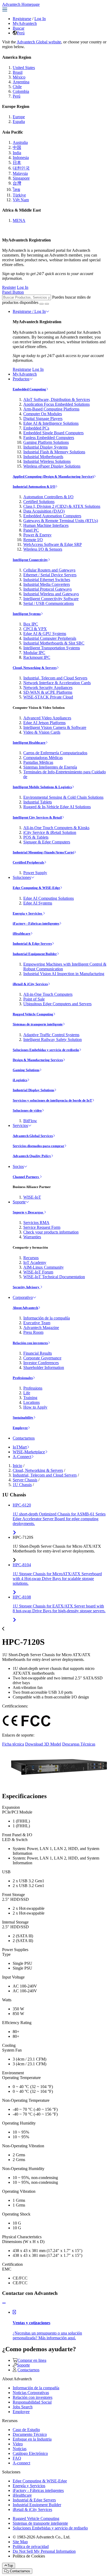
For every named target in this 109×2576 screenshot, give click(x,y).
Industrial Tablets (38, 802)
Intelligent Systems (27, 614)
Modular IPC (34, 653)
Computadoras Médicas (43, 758)
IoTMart (20, 1447)
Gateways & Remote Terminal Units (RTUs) (61, 521)
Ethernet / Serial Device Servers (50, 575)
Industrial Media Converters (47, 584)
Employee (20, 1428)
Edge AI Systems (38, 903)
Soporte (19, 1202)
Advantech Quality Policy (32, 1156)
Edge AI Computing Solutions (49, 898)
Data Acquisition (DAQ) (44, 511)
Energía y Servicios (28, 913)
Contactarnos (24, 1438)
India (17, 153)
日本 (17, 163)
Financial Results (38, 1353)
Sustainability (23, 1417)
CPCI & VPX (35, 629)
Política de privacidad (31, 2547)
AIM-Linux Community (44, 1267)
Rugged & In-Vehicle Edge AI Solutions (57, 807)
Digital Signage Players (43, 419)
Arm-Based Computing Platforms (51, 409)
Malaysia (20, 173)
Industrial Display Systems (46, 447)
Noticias (20, 2449)
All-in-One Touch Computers (48, 994)
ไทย (16, 189)
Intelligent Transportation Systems (52, 648)
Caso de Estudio (26, 2430)
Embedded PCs (36, 428)
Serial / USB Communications (49, 603)
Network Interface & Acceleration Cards (57, 683)
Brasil (18, 72)
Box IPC (31, 624)
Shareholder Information (44, 1367)
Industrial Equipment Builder (35, 954)
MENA (19, 220)
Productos (21, 379)
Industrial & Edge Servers (32, 944)
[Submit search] (42, 304)
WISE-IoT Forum (38, 1272)
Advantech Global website (39, 42)
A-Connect (22, 1457)
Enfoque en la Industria (32, 2439)
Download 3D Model (43, 1744)
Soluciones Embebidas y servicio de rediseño (46, 1050)
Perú (21, 33)
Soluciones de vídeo (27, 1110)
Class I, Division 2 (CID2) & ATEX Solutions (62, 506)
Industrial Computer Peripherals (50, 638)
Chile (17, 87)
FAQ (17, 2458)
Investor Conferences (41, 1363)
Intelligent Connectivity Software (51, 599)
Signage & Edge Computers (47, 842)
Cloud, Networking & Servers (35, 668)
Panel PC (31, 530)
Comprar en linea (32, 2360)
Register (9, 287)
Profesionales (23, 1378)
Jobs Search (23, 2407)
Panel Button (13, 292)
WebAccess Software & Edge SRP (53, 544)
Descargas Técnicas (79, 1744)
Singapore (21, 178)
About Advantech (25, 1308)
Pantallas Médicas (38, 762)
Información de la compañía (47, 1318)
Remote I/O (33, 540)
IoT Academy (35, 1262)
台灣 (17, 183)
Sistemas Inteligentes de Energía (50, 767)
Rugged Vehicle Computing (33, 1014)
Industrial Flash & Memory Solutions (54, 452)
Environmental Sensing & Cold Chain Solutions (63, 797)
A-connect (21, 2463)
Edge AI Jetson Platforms (44, 723)
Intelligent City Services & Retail (37, 817)
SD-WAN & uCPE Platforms (48, 692)
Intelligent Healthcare (29, 743)
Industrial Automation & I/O (34, 487)
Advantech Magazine (41, 1328)
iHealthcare (22, 933)
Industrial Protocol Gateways (47, 589)
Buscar (19, 28)
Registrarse (22, 19)
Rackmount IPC (37, 657)
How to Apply (35, 1407)
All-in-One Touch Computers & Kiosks (56, 828)
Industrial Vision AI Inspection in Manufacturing (64, 974)
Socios (18, 1166)
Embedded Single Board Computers (53, 433)
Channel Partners (26, 1177)
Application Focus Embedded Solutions (56, 404)
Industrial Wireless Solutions (47, 461)
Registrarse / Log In (29, 311)
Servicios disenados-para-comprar (38, 1146)
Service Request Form (42, 1227)
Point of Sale (34, 999)
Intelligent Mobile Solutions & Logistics (42, 787)
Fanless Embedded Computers (49, 438)
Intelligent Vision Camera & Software (55, 727)
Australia (20, 142)
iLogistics (20, 1080)
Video (18, 2444)
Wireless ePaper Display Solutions (52, 466)
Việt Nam (21, 200)
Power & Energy (37, 535)
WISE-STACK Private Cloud (48, 697)
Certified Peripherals (28, 862)
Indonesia (21, 157)
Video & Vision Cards (42, 732)
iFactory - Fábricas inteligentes (36, 923)
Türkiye (19, 195)
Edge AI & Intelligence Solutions (51, 423)
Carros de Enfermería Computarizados (55, 753)
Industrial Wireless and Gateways (51, 594)
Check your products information (51, 1232)
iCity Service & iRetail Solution (50, 832)
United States (24, 68)
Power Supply (35, 873)
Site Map (20, 2542)
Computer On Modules (43, 414)
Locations (31, 1402)
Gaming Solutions (26, 1070)
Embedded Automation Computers (52, 516)
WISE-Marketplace (29, 1452)
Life (27, 1393)
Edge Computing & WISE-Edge (36, 888)
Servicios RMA (36, 1223)
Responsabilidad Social (32, 2402)
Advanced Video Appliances (47, 718)
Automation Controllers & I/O (48, 497)
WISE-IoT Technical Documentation (54, 1277)
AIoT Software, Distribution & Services (57, 399)
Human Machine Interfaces (46, 525)
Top (10, 2566)
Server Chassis (25, 1480)
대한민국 (21, 168)
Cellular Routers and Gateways (49, 570)
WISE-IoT (32, 1197)
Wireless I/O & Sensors (43, 549)
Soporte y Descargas (28, 1212)
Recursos (31, 1258)
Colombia (21, 91)
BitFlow (30, 1121)
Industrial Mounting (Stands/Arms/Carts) (43, 852)
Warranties (32, 1237)
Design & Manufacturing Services (38, 1060)
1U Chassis (22, 1485)
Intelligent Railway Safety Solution (53, 1040)
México (19, 77)
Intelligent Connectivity (30, 560)
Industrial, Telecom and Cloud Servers (55, 678)
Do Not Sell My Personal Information (44, 2551)
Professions (33, 1388)
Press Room (33, 1332)
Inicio (17, 1466)
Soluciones (22, 877)
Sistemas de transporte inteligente (38, 1024)
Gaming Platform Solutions (46, 442)
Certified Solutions (39, 502)
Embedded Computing (29, 389)
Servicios (20, 1125)
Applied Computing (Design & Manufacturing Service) (53, 476)
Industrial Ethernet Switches (47, 580)
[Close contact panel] (4, 2303)
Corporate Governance (42, 1358)
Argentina (21, 82)
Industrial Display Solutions (33, 1090)
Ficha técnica (13, 1744)
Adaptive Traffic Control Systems (51, 1035)
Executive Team (37, 1323)
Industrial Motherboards (43, 457)
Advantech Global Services (33, 1136)
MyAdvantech (25, 23)
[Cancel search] (47, 304)
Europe (19, 117)
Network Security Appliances (48, 688)
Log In (40, 19)
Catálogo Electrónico (30, 2453)
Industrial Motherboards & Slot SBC (54, 643)
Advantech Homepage (21, 4)
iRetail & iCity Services (30, 984)
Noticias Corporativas (31, 2393)
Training (30, 1398)
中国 (17, 147)
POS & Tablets (36, 837)
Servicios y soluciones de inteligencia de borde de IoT (52, 1100)
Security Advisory (26, 1287)
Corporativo (23, 1297)
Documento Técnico (30, 2434)
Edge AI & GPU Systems (45, 634)
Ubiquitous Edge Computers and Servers (57, 1004)
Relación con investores (30, 1343)
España (19, 122)
